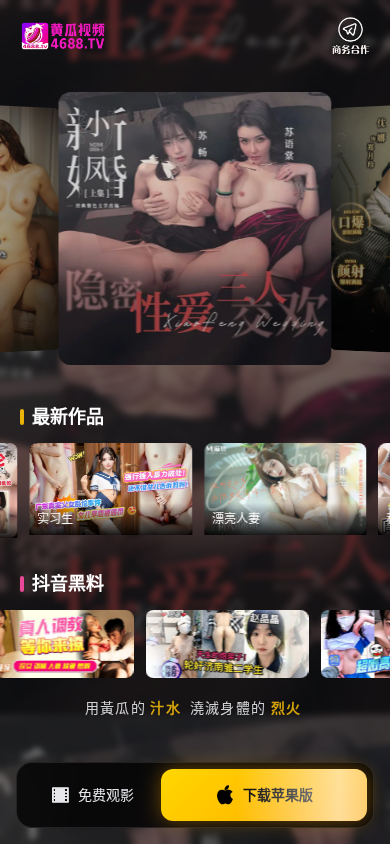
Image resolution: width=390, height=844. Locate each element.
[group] (130, 489)
